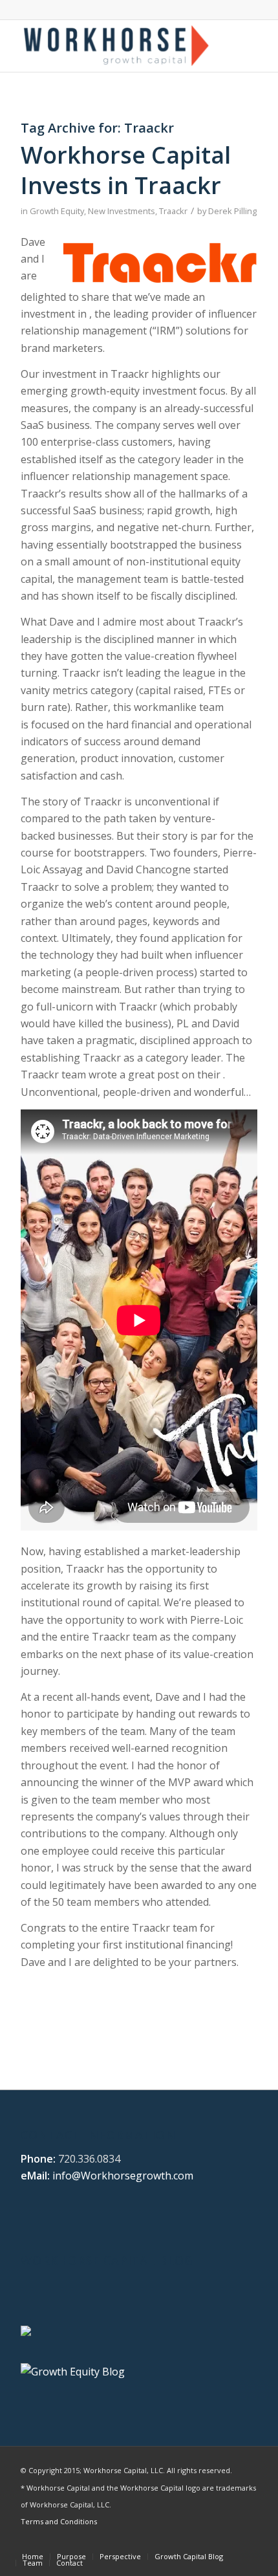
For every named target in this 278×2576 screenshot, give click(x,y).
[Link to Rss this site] (248, 2543)
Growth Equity (57, 211)
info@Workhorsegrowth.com (123, 2176)
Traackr (173, 211)
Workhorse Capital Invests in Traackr (126, 170)
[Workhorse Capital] (115, 46)
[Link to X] (170, 2543)
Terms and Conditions (59, 2521)
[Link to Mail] (228, 2543)
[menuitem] (33, 2557)
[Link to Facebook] (209, 2543)
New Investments (122, 211)
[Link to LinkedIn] (189, 2543)
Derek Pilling (232, 211)
